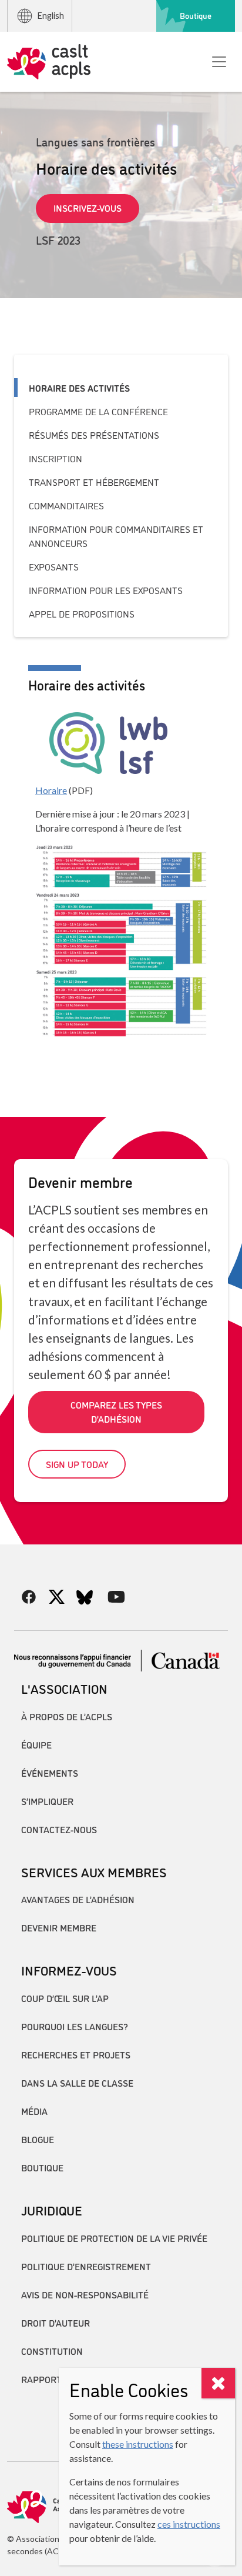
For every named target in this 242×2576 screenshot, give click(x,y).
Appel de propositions (82, 613)
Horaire (51, 790)
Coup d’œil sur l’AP (65, 1998)
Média (34, 2111)
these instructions (138, 2444)
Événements (50, 1773)
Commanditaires (66, 505)
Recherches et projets (76, 2054)
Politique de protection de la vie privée (114, 2238)
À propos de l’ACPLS (67, 1716)
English (51, 16)
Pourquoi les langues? (75, 2026)
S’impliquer (47, 1801)
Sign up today (77, 1464)
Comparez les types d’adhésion (116, 1412)
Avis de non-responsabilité (85, 2294)
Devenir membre (59, 1927)
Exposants (54, 566)
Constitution (52, 2351)
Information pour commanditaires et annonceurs (116, 536)
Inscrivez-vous (88, 208)
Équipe (36, 1744)
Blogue (38, 2139)
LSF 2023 (58, 239)
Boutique (196, 15)
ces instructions (189, 2524)
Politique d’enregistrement (86, 2266)
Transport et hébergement (94, 482)
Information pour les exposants (106, 590)
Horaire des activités (79, 388)
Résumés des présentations (94, 435)
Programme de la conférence (98, 411)
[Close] (218, 2383)
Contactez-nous (59, 1829)
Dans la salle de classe (77, 2083)
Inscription (56, 458)
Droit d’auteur (56, 2323)
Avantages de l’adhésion (78, 1899)
